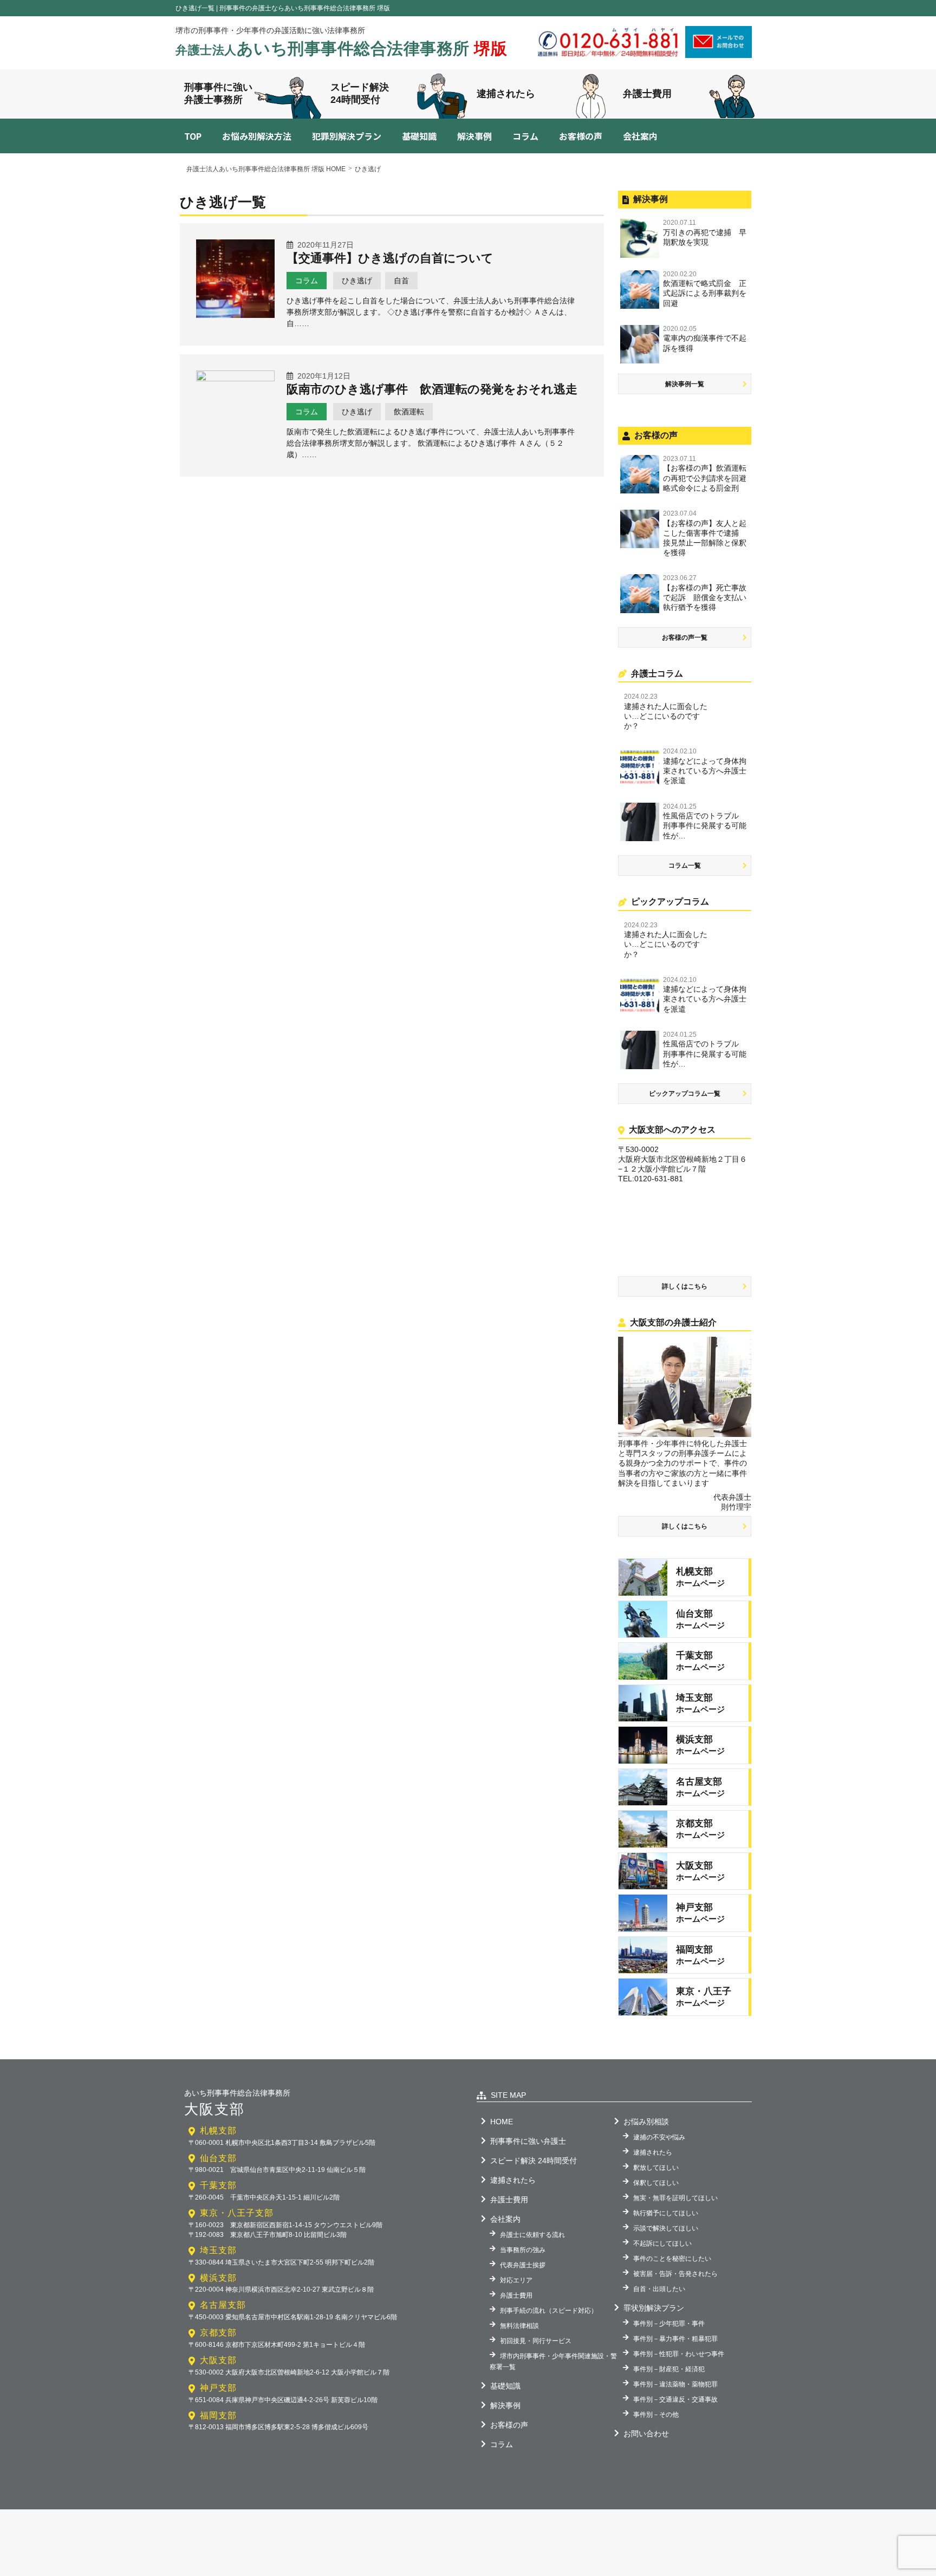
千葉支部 (218, 2185)
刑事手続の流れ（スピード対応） (549, 2311)
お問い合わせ (646, 2434)
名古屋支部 (223, 2305)
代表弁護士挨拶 (523, 2265)
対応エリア (516, 2280)
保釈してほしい (656, 2183)
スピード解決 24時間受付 (534, 2161)
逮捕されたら (506, 94)
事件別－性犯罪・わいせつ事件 (679, 2354)
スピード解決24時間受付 (360, 93)
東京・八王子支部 (237, 2213)
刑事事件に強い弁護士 (528, 2141)
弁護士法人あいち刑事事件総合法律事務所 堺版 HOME (266, 169)
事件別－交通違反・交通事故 (675, 2399)
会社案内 (640, 136)
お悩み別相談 (646, 2122)
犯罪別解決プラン (347, 136)
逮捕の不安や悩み (659, 2137)
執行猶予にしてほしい (666, 2213)
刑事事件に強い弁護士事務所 (218, 93)
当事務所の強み (523, 2250)
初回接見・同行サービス (536, 2341)
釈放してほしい (656, 2168)
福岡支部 (218, 2415)
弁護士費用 (647, 94)
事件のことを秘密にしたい (672, 2259)
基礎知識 (419, 136)
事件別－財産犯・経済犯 (669, 2369)
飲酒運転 (409, 412)
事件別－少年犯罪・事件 (669, 2324)
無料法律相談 (519, 2326)
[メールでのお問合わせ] (719, 54)
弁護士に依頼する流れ (532, 2235)
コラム (525, 136)
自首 (401, 281)
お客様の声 (581, 136)
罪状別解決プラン (654, 2308)
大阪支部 (218, 2360)
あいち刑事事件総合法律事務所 (342, 48)
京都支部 (218, 2333)
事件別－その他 (656, 2415)
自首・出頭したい (659, 2289)
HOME (502, 2122)
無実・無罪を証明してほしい (675, 2198)
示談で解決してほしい (666, 2228)
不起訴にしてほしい (662, 2243)
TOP (193, 136)
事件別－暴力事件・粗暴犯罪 (675, 2339)
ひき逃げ (357, 281)
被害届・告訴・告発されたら (675, 2274)
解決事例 (474, 136)
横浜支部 (218, 2278)
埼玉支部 (218, 2250)
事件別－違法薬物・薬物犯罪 (675, 2384)
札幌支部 (218, 2131)
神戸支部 (218, 2388)
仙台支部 (218, 2158)
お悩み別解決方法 (257, 136)
